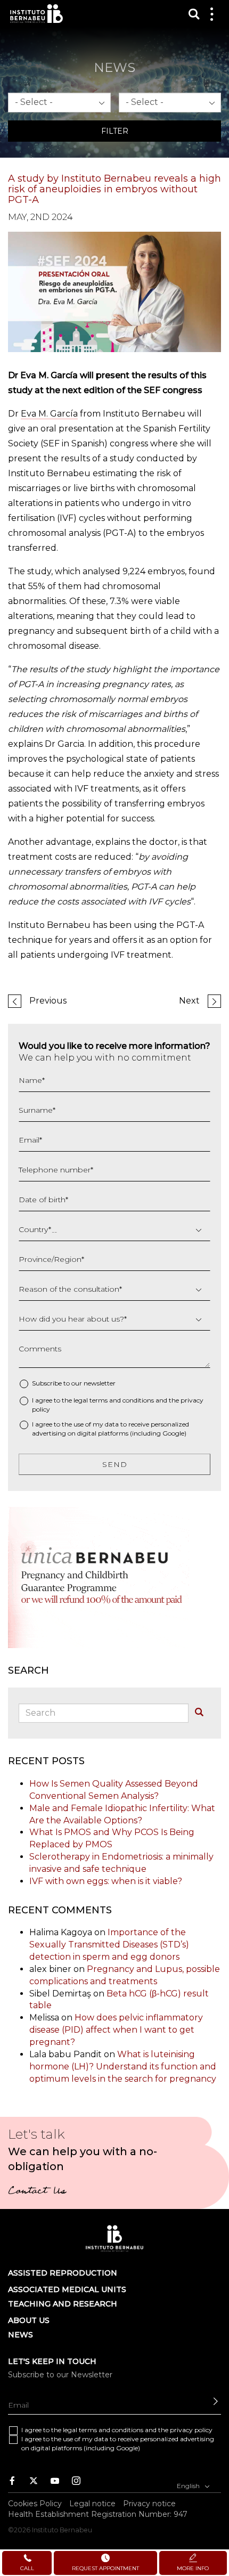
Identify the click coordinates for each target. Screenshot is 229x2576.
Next (189, 1001)
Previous (48, 1001)
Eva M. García (49, 414)
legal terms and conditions (114, 1400)
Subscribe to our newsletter (74, 1383)
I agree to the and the (118, 1405)
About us (29, 2320)
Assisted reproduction (63, 2273)
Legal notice (92, 2504)
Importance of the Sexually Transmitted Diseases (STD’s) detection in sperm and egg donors (109, 1945)
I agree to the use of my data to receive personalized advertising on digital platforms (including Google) (111, 1429)
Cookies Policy (35, 2504)
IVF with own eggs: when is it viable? (106, 1881)
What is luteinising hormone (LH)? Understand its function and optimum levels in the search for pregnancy (123, 2066)
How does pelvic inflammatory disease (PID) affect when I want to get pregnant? (116, 2030)
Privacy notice (149, 2504)
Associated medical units (67, 2289)
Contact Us (37, 2192)
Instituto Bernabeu (36, 14)
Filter (115, 131)
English (189, 2486)
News (21, 2335)
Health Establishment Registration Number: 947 (98, 2515)
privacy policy (191, 2430)
